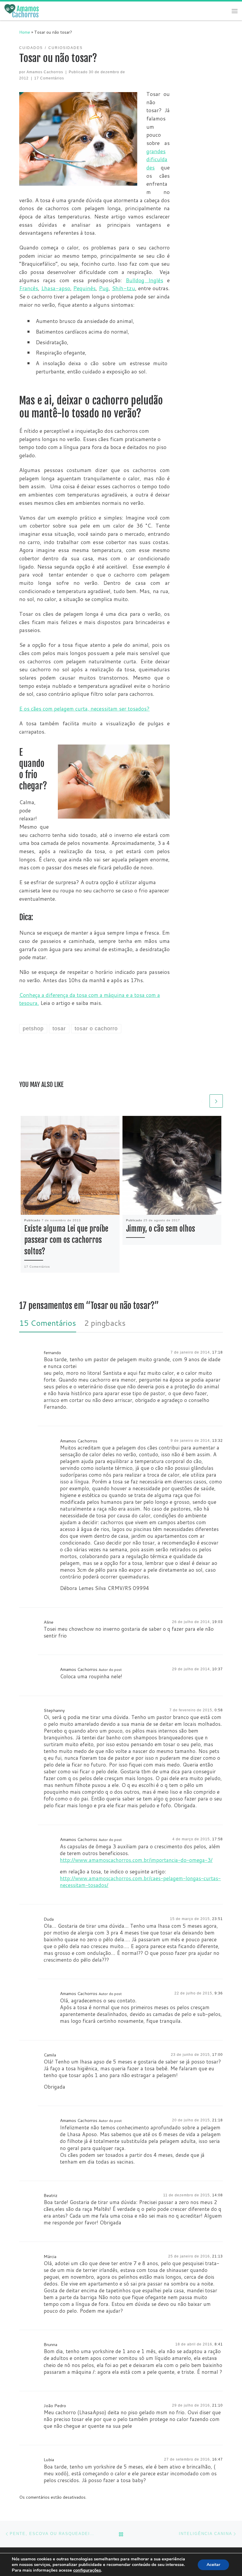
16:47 (218, 2459)
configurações (87, 2570)
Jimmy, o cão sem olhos (161, 1229)
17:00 (218, 2055)
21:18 (218, 2120)
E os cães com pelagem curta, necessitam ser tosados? (84, 709)
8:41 (219, 2344)
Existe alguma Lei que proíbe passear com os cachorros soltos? (66, 1240)
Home (25, 32)
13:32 (218, 1441)
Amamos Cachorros (45, 72)
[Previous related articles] (202, 1101)
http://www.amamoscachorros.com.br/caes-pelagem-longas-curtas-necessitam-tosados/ (140, 1882)
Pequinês (84, 288)
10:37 (218, 1669)
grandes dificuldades (157, 159)
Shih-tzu (124, 288)
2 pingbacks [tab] (105, 1323)
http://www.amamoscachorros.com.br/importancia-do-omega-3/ (136, 1860)
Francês (29, 288)
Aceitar (213, 2565)
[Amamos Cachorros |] (22, 11)
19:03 (218, 1622)
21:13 (218, 2256)
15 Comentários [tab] (48, 1323)
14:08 (218, 2195)
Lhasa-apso (56, 288)
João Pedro (55, 2406)
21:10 (218, 2405)
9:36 (219, 1993)
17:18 (218, 1352)
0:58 (219, 1710)
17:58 (218, 1839)
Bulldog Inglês (144, 280)
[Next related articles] (216, 1101)
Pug (104, 288)
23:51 (218, 1919)
